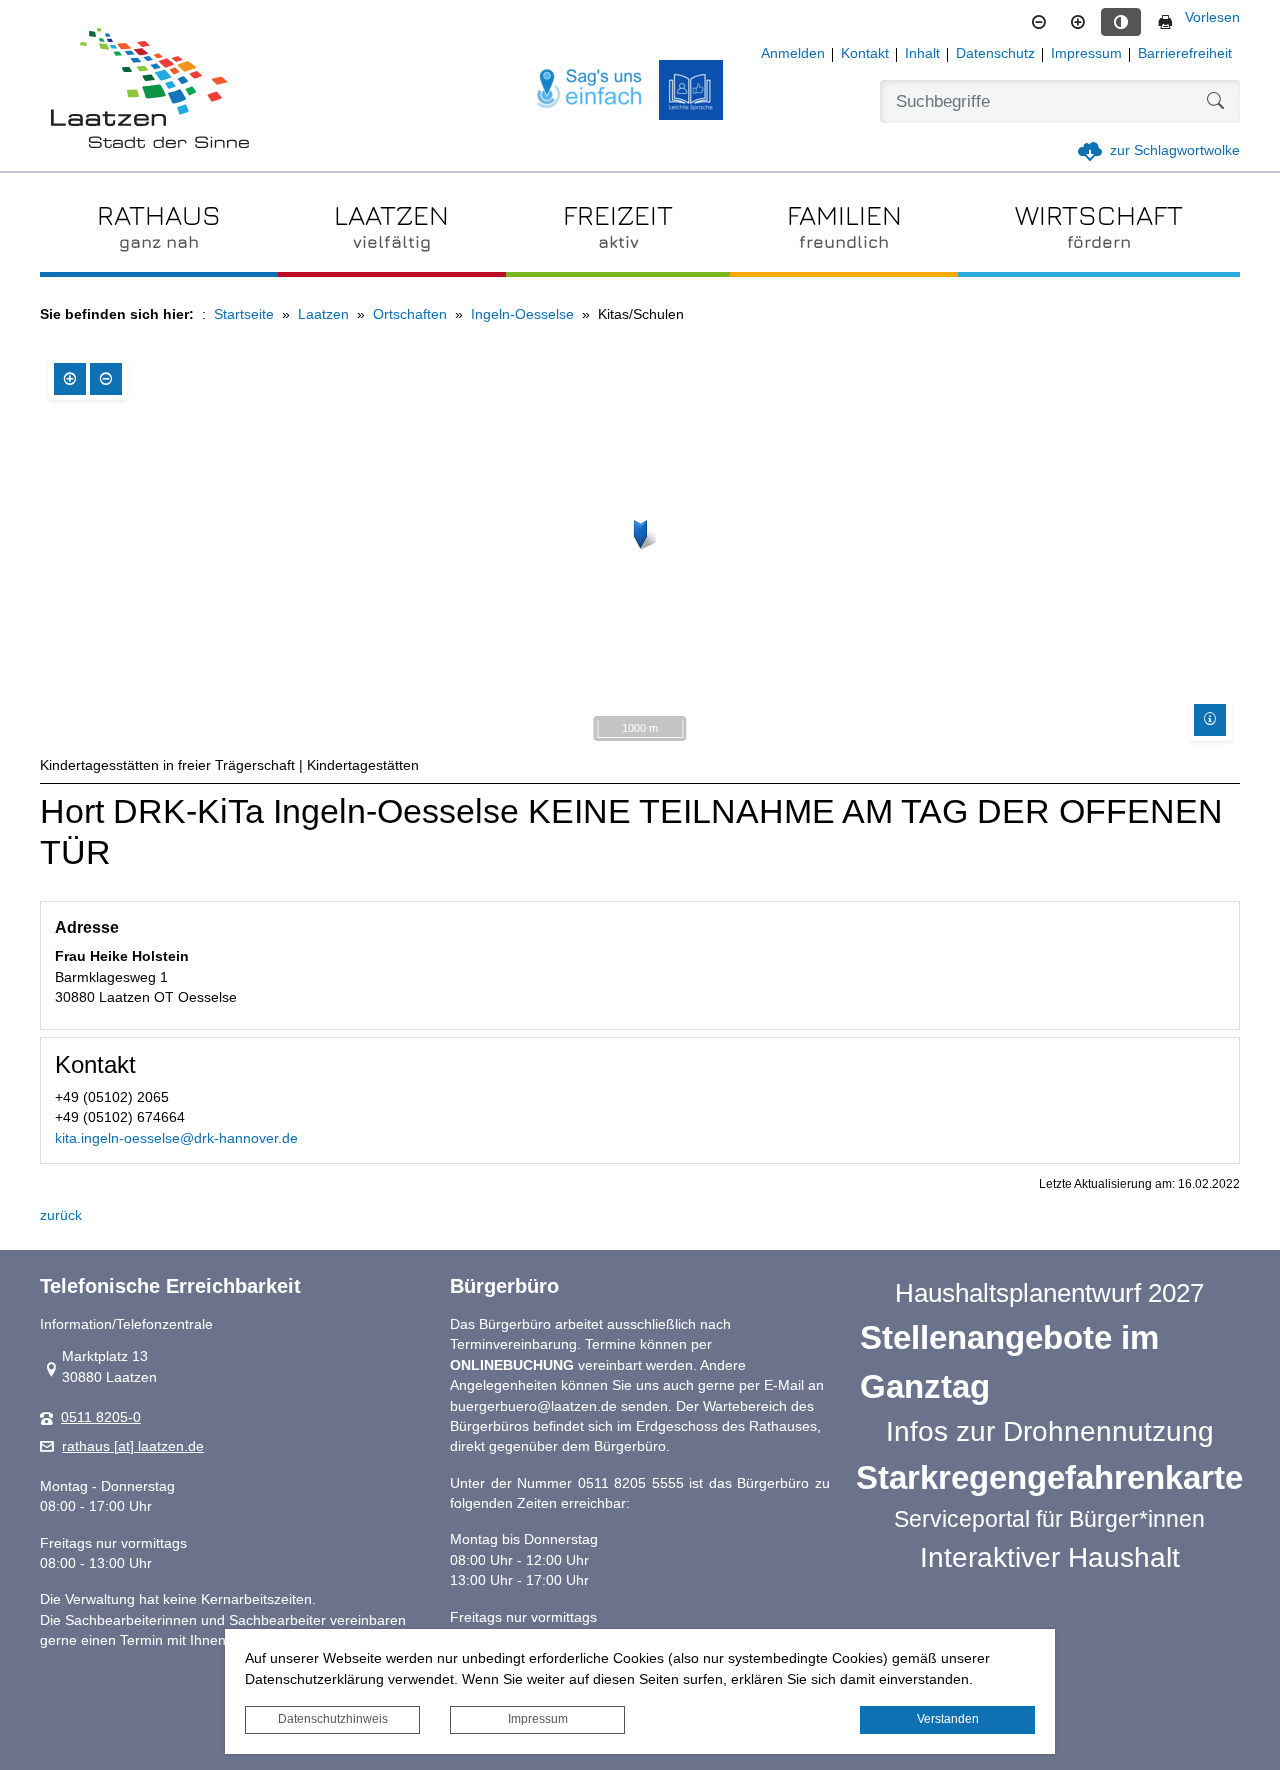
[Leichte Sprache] (691, 90)
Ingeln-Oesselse (522, 314)
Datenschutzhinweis (333, 1719)
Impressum (538, 1719)
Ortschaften (410, 314)
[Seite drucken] (1165, 22)
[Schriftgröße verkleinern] (1039, 22)
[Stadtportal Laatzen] (150, 90)
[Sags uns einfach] (590, 89)
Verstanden (948, 1719)
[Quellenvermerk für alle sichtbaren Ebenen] (1210, 720)
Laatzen (323, 314)
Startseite (244, 314)
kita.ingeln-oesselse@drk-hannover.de (176, 1139)
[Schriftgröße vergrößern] (1078, 22)
